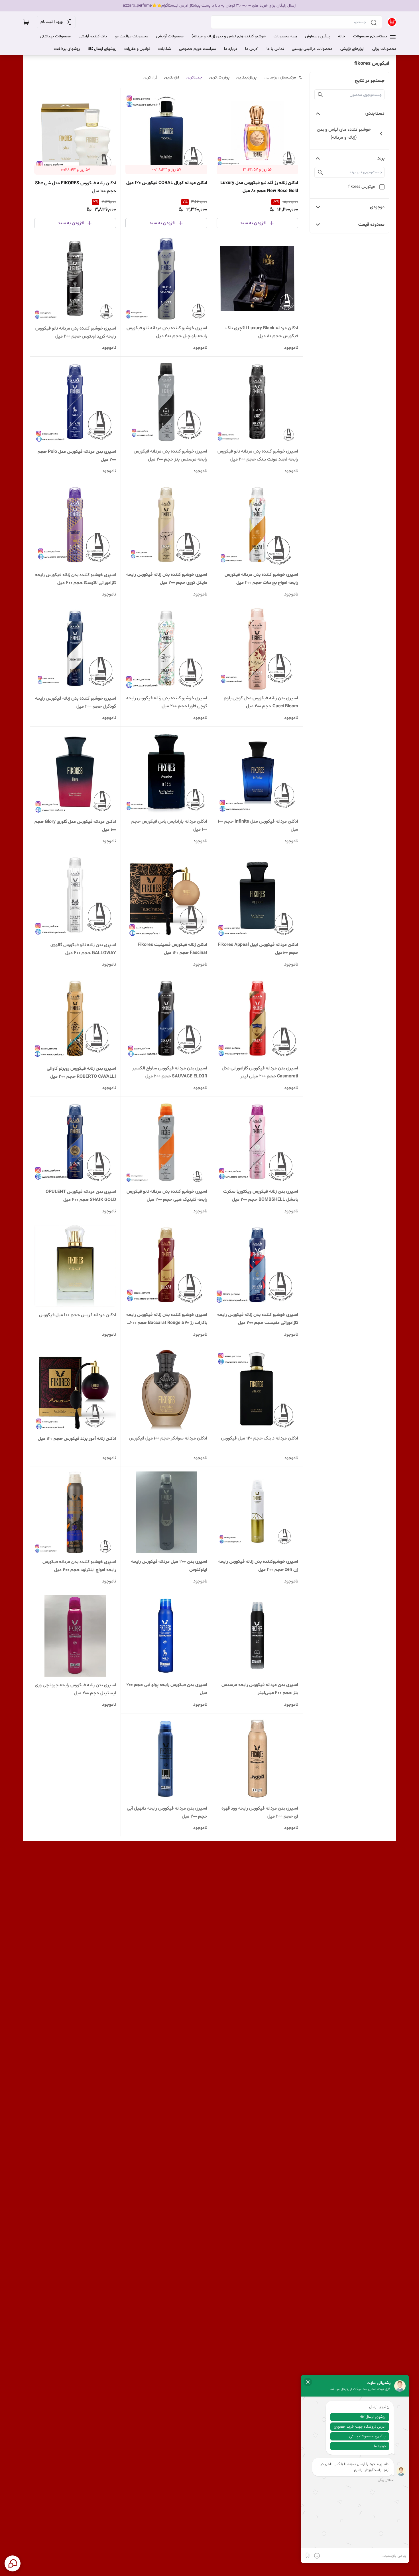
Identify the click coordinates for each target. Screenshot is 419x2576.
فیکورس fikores (362, 187)
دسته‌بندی (375, 114)
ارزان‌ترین (172, 77)
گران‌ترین (150, 77)
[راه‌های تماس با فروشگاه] (13, 2563)
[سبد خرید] (26, 22)
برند (381, 158)
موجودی (377, 207)
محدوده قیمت (371, 225)
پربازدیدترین (246, 77)
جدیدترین (194, 77)
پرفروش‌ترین (219, 77)
